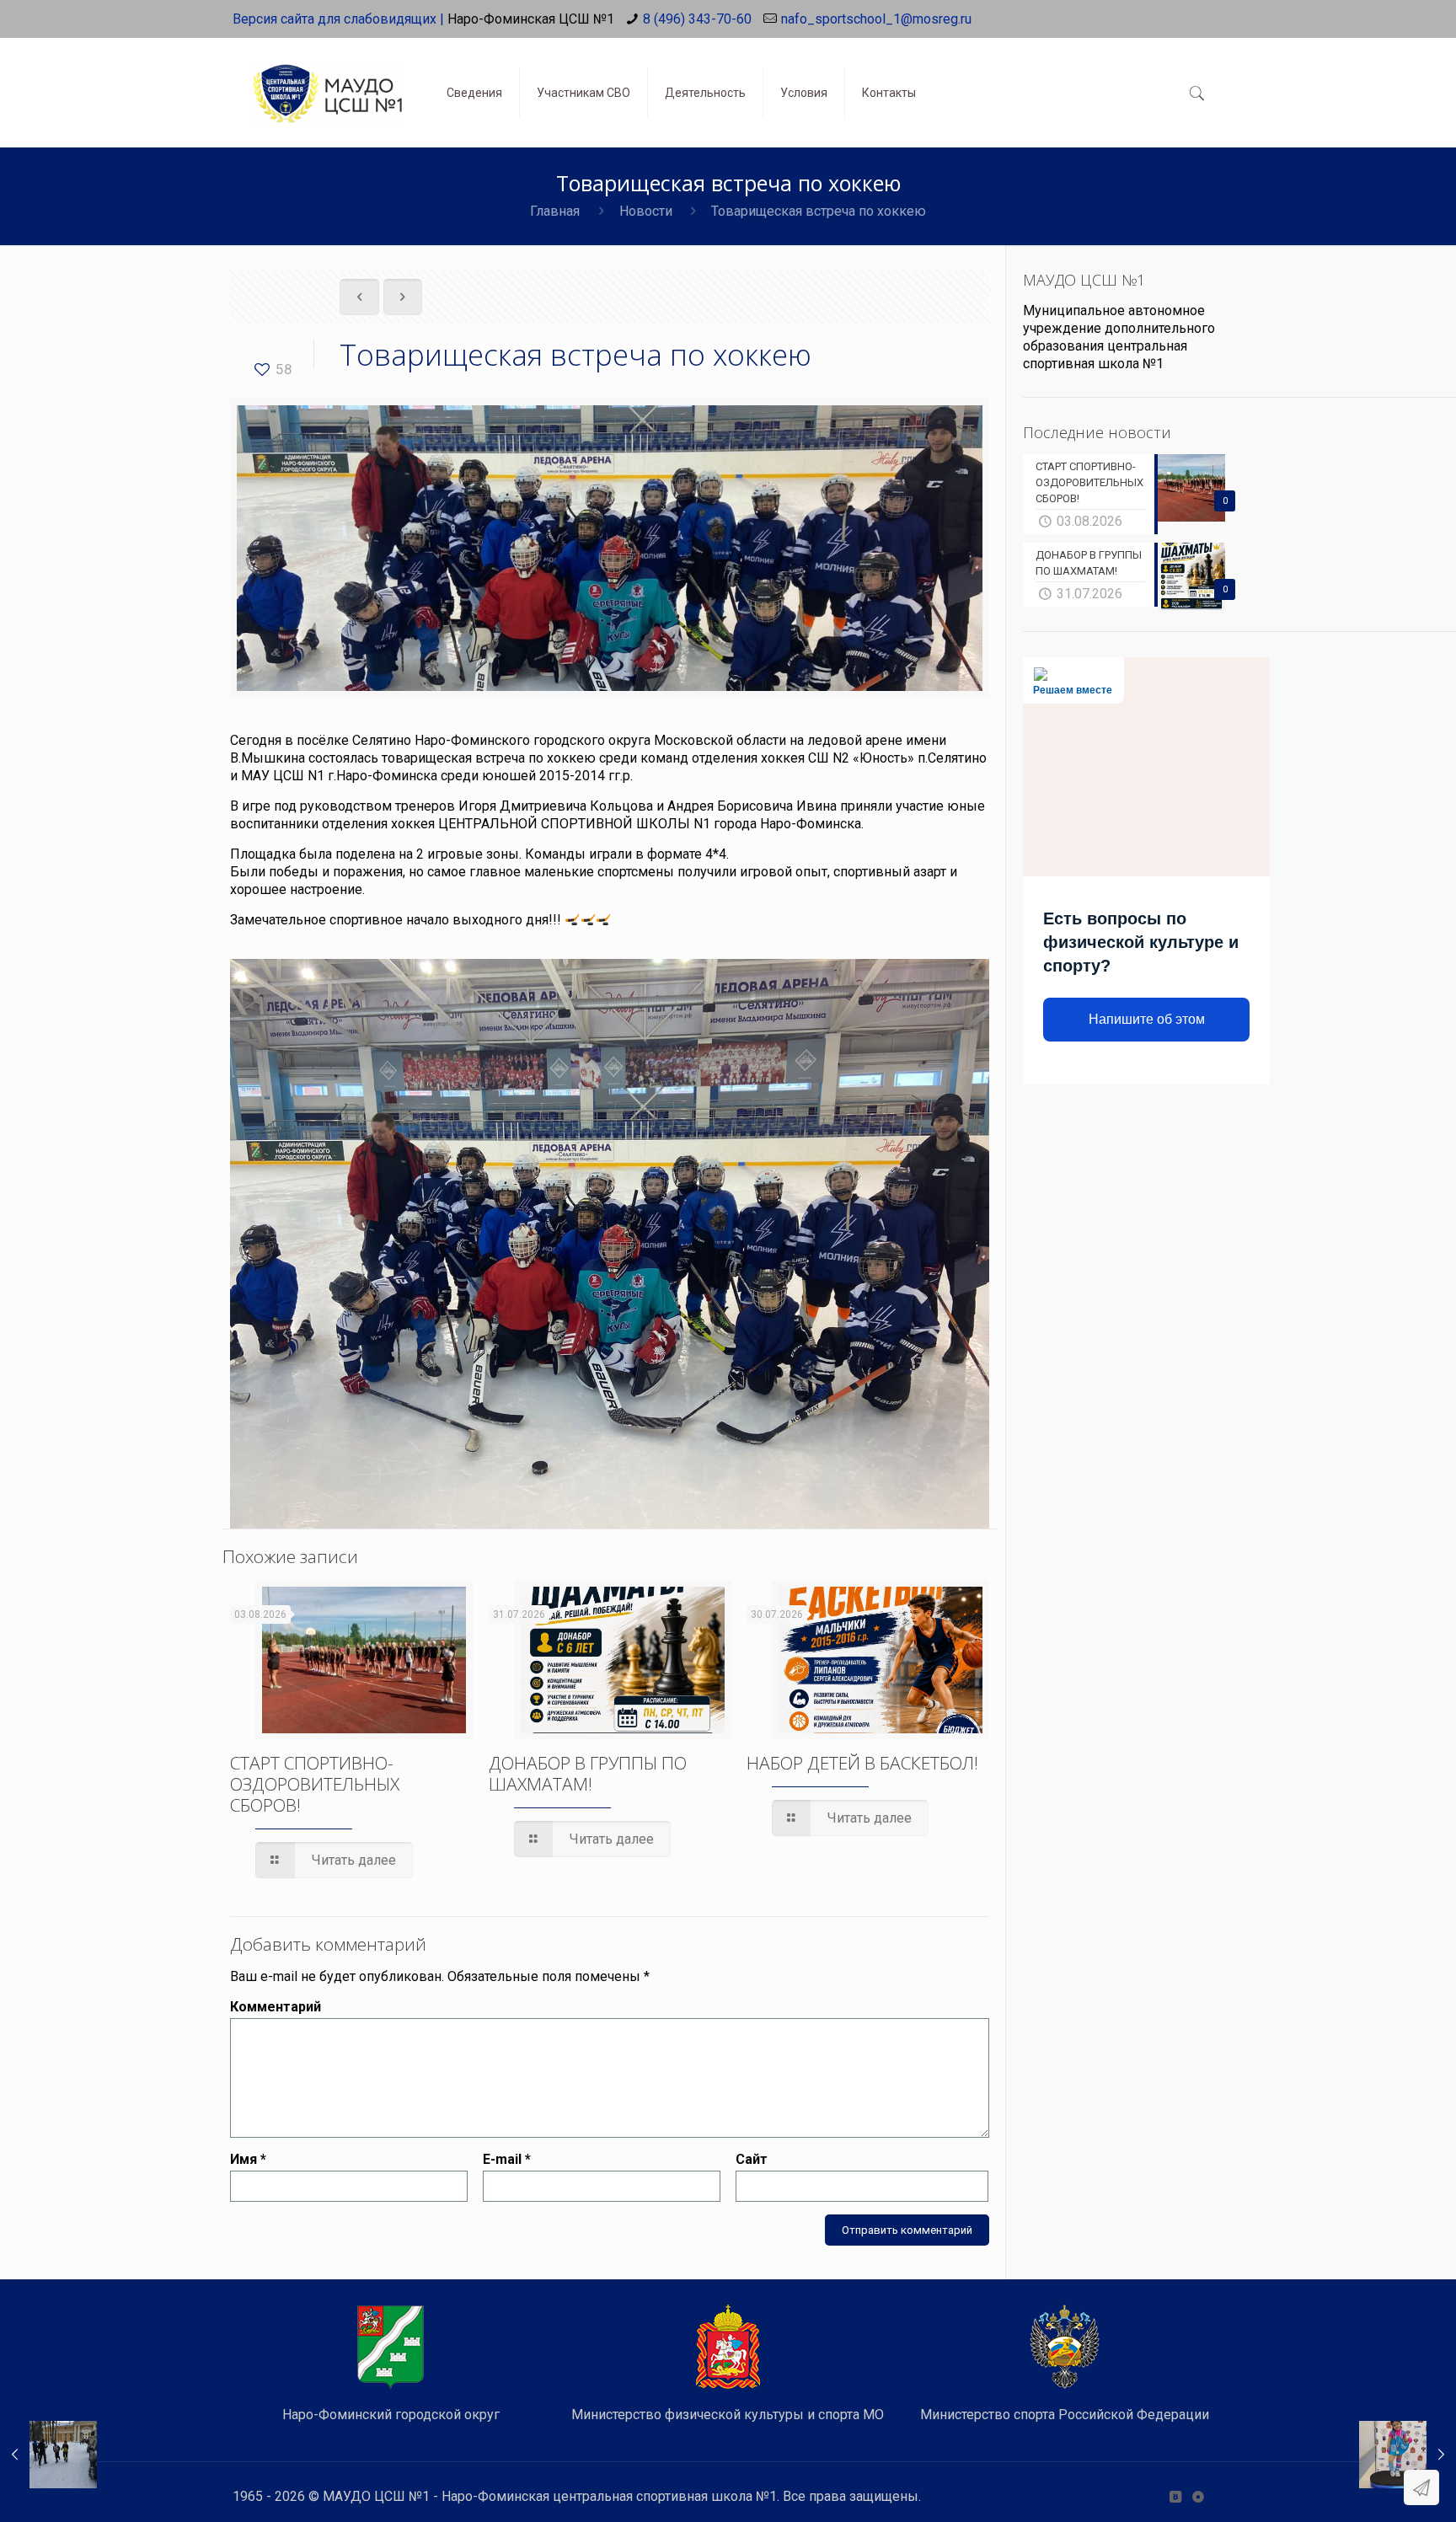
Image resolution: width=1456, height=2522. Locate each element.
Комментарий (276, 2007)
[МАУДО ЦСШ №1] (327, 80)
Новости (646, 211)
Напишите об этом (1147, 1019)
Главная (555, 211)
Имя (248, 2159)
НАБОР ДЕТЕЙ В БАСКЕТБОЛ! (862, 1763)
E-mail (507, 2159)
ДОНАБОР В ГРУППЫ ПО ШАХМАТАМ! (588, 1773)
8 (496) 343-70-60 (697, 19)
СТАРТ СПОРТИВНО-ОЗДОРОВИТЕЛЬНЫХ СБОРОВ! (315, 1784)
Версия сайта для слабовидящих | (338, 19)
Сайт (752, 2159)
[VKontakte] (1175, 2497)
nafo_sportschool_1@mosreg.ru (876, 19)
